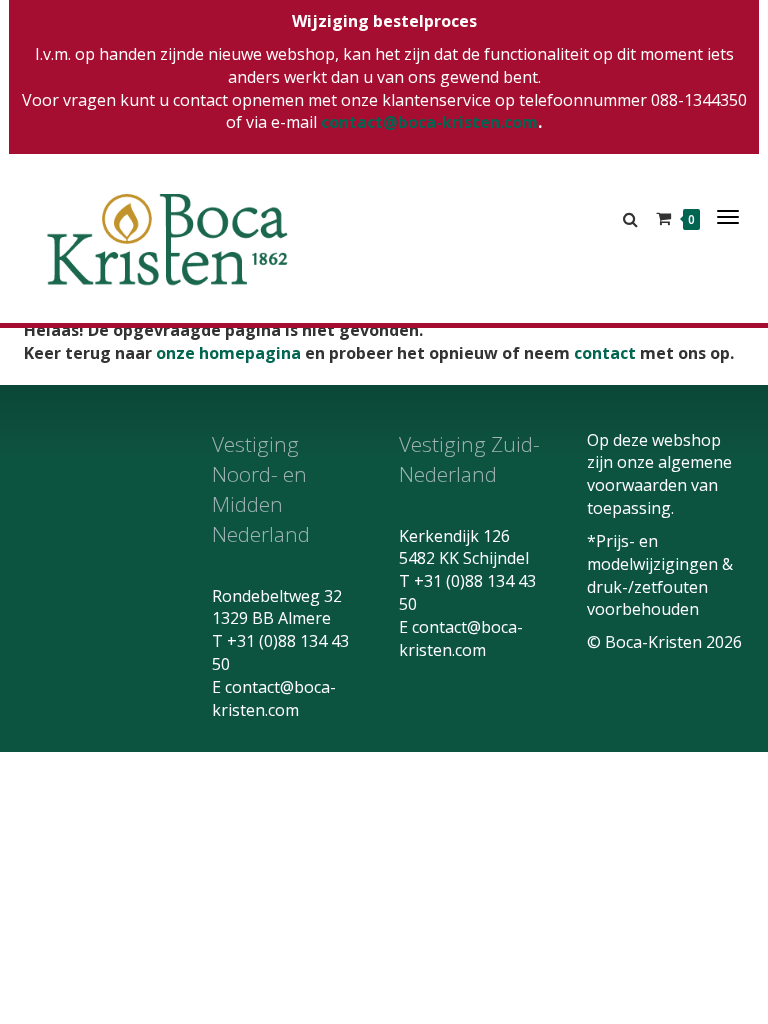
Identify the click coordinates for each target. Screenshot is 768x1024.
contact (605, 353)
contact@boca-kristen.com (429, 122)
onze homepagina (228, 353)
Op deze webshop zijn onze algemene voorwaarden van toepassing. (659, 474)
